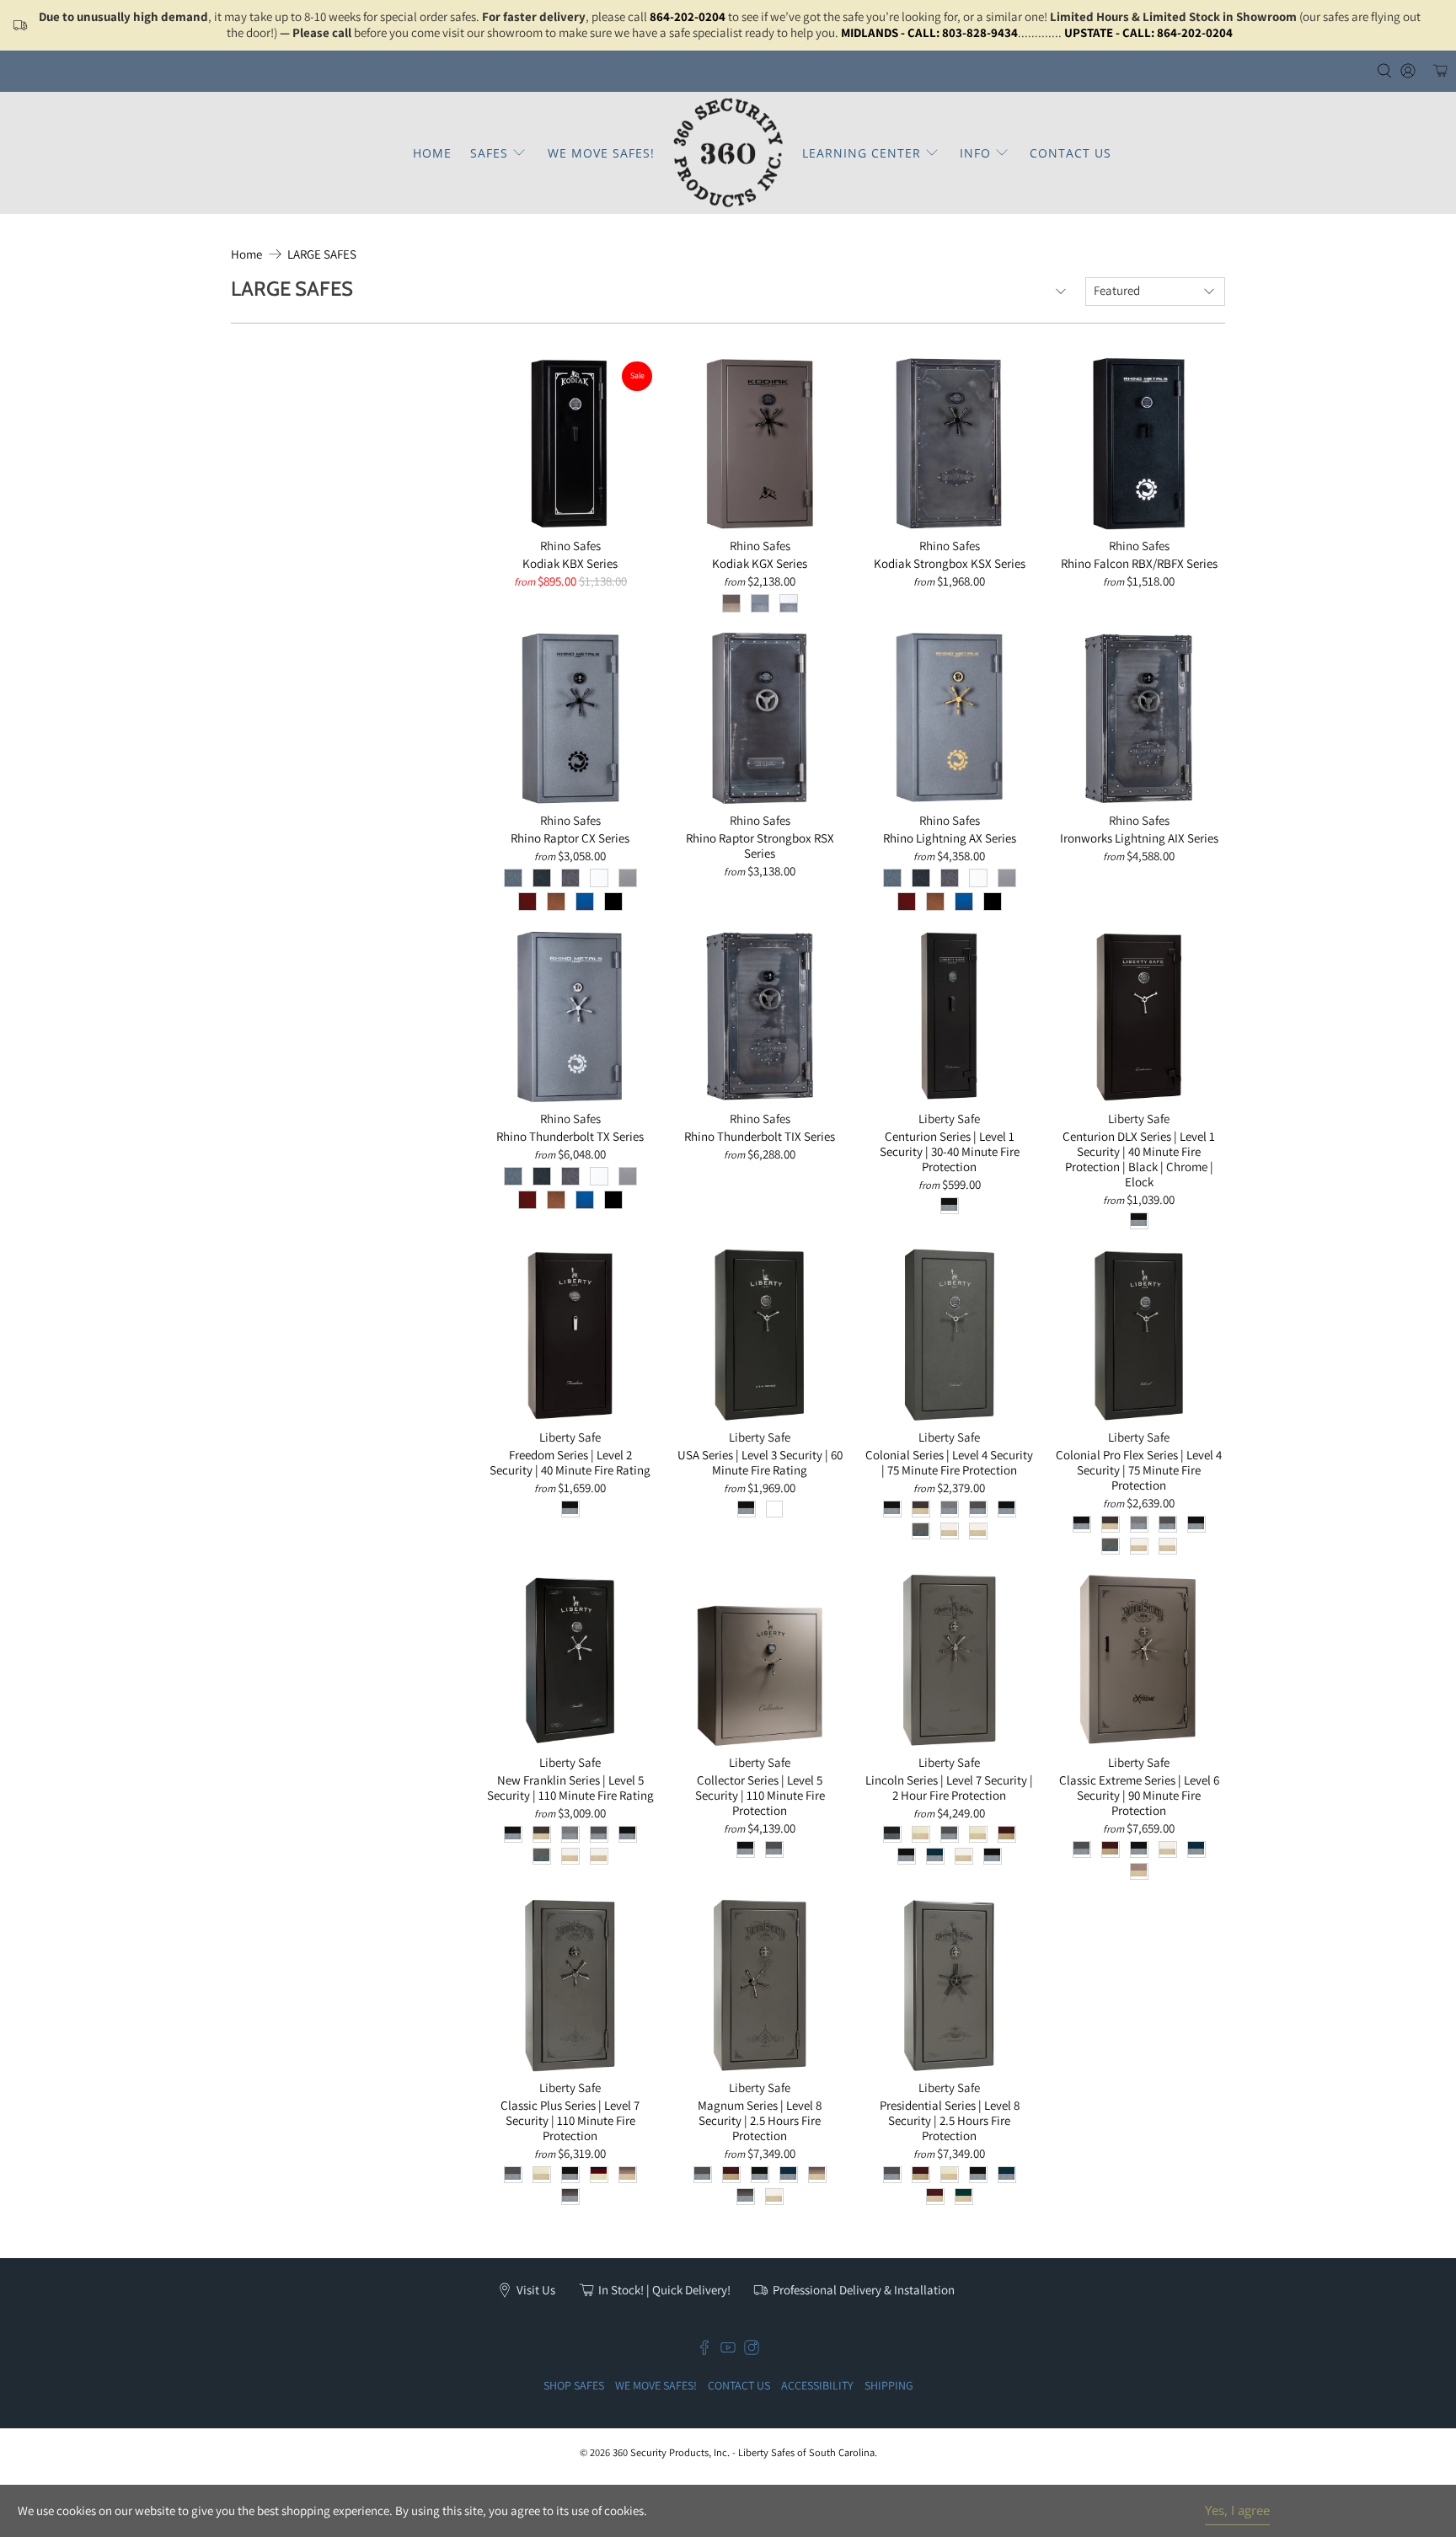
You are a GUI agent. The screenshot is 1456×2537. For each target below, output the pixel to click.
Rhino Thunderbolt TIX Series (760, 1136)
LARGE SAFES (322, 254)
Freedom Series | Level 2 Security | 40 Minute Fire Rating (570, 1462)
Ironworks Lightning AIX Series (1139, 838)
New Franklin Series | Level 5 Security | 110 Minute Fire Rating (570, 1788)
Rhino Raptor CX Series (570, 838)
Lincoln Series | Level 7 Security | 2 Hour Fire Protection (949, 1788)
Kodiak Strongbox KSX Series (950, 563)
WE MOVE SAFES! (601, 153)
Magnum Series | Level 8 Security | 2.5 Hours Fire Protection (760, 2120)
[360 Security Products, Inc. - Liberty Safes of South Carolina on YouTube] (728, 2351)
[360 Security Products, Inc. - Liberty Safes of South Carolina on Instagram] (752, 2351)
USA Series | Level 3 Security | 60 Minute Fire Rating (760, 1462)
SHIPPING (889, 2385)
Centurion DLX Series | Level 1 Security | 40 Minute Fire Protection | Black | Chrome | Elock (1139, 1159)
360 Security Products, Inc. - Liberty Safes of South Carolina (744, 2452)
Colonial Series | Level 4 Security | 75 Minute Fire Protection (949, 1462)
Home (246, 254)
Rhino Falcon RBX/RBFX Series (1139, 563)
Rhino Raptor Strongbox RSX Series (760, 846)
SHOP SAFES (574, 2385)
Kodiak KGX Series (760, 563)
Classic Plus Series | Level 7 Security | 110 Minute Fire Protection (570, 2120)
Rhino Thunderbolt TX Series (570, 1136)
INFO (975, 153)
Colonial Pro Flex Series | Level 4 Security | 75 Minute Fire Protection (1139, 1470)
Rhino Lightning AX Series (950, 838)
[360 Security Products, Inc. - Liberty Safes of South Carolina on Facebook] (704, 2351)
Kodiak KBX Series (570, 563)
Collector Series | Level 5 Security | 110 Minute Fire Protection (760, 1795)
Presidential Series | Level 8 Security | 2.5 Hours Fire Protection (950, 2120)
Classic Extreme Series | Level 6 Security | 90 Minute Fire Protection (1139, 1795)
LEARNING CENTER (862, 153)
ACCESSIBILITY (817, 2385)
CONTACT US (1071, 153)
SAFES (489, 153)
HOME (432, 153)
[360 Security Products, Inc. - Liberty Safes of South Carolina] (728, 153)
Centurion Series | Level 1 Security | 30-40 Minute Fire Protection (950, 1151)
